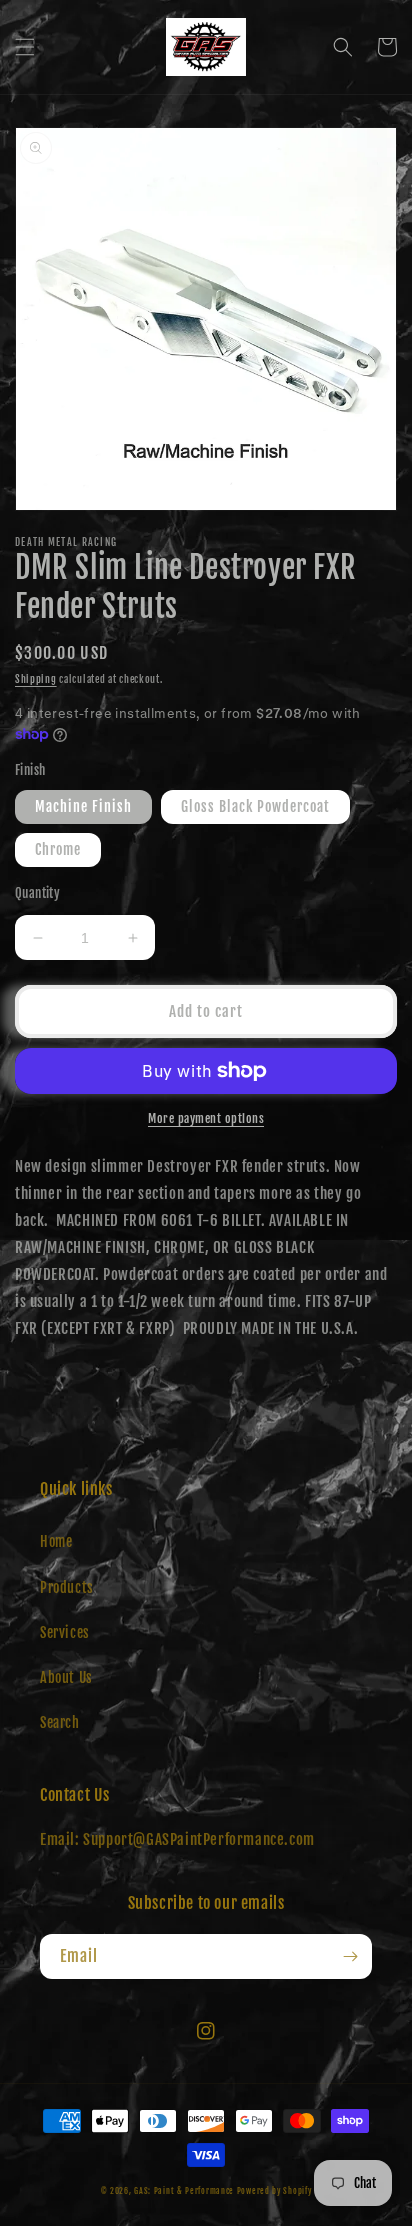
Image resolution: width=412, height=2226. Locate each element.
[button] (25, 47)
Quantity (37, 893)
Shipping (36, 679)
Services (65, 1632)
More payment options (206, 1118)
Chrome (58, 849)
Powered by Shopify (274, 2191)
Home (56, 1541)
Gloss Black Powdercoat (255, 806)
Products (67, 1587)
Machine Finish (83, 806)
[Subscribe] (350, 1956)
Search (60, 1722)
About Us (66, 1677)
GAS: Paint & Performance (184, 2191)
